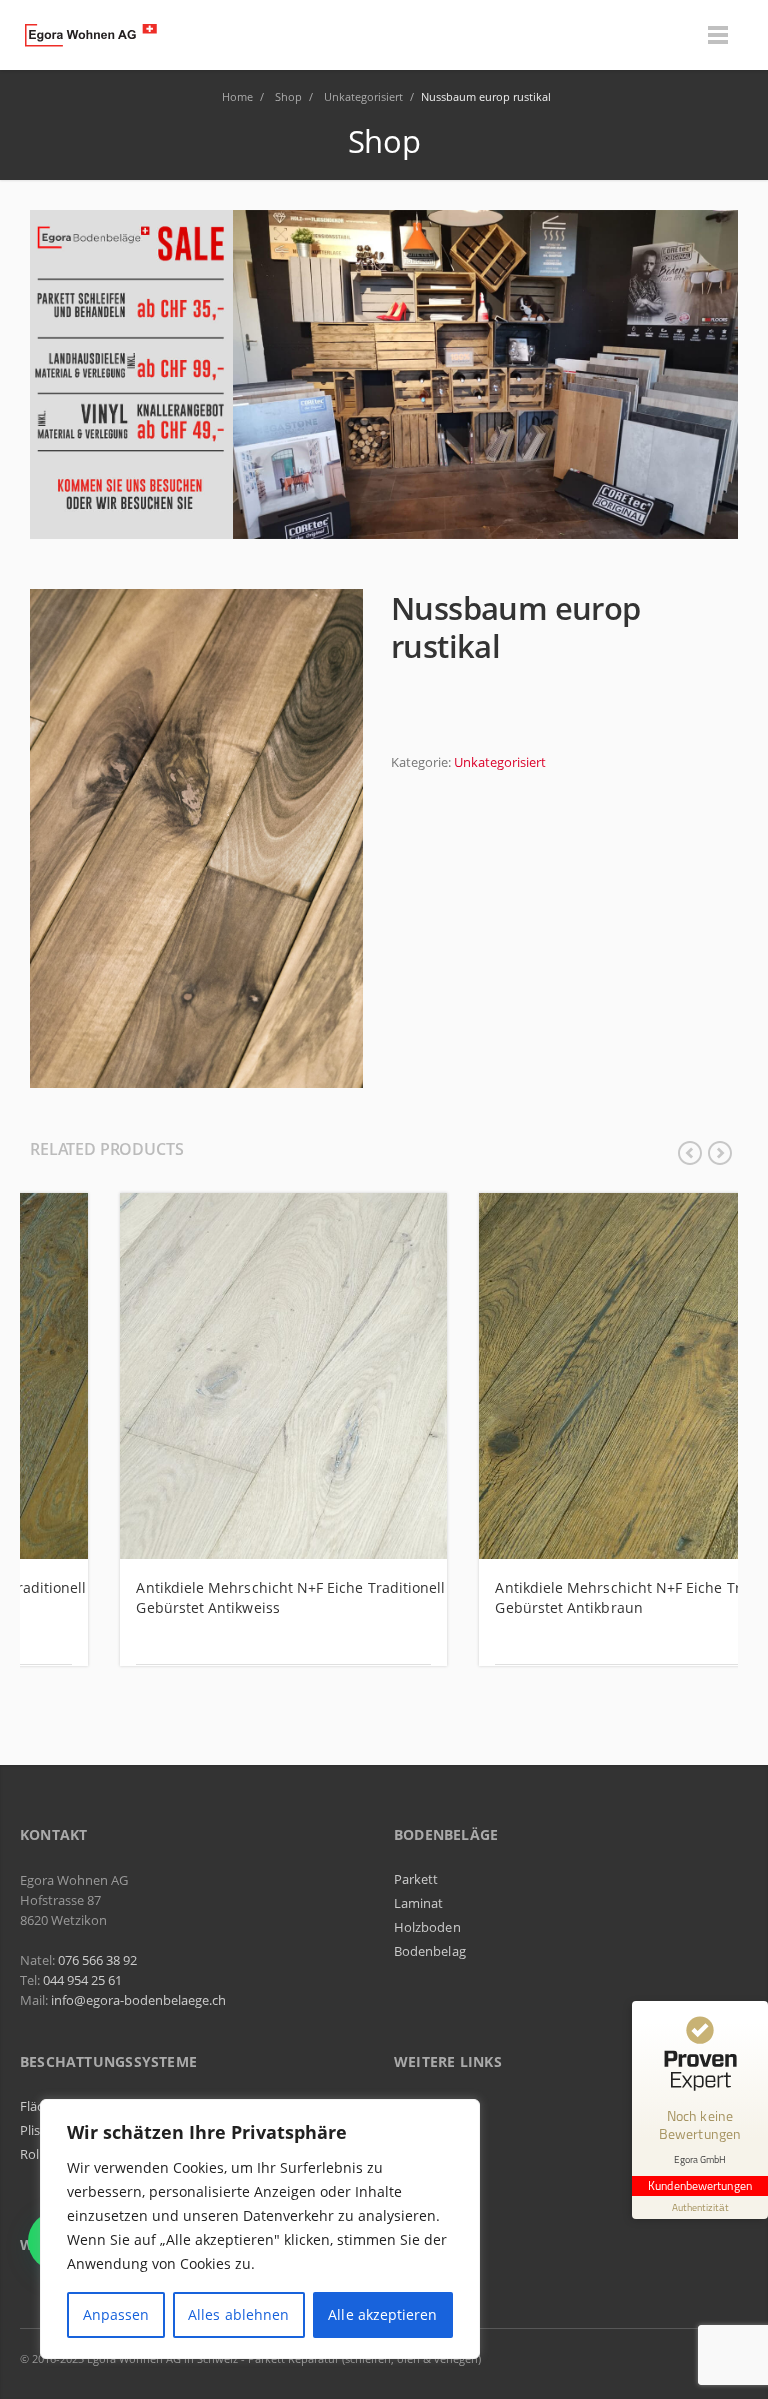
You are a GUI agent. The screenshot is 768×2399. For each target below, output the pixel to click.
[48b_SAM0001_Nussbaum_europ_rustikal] (196, 837)
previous (690, 1153)
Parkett (416, 1879)
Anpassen (116, 2314)
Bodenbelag (430, 1951)
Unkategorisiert (500, 762)
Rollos (38, 2154)
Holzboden (427, 1927)
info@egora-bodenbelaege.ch (138, 2000)
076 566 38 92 (97, 1960)
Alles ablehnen (238, 2314)
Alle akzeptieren (382, 2314)
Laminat (418, 1903)
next (720, 1153)
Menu (718, 35)
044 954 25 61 (82, 1980)
